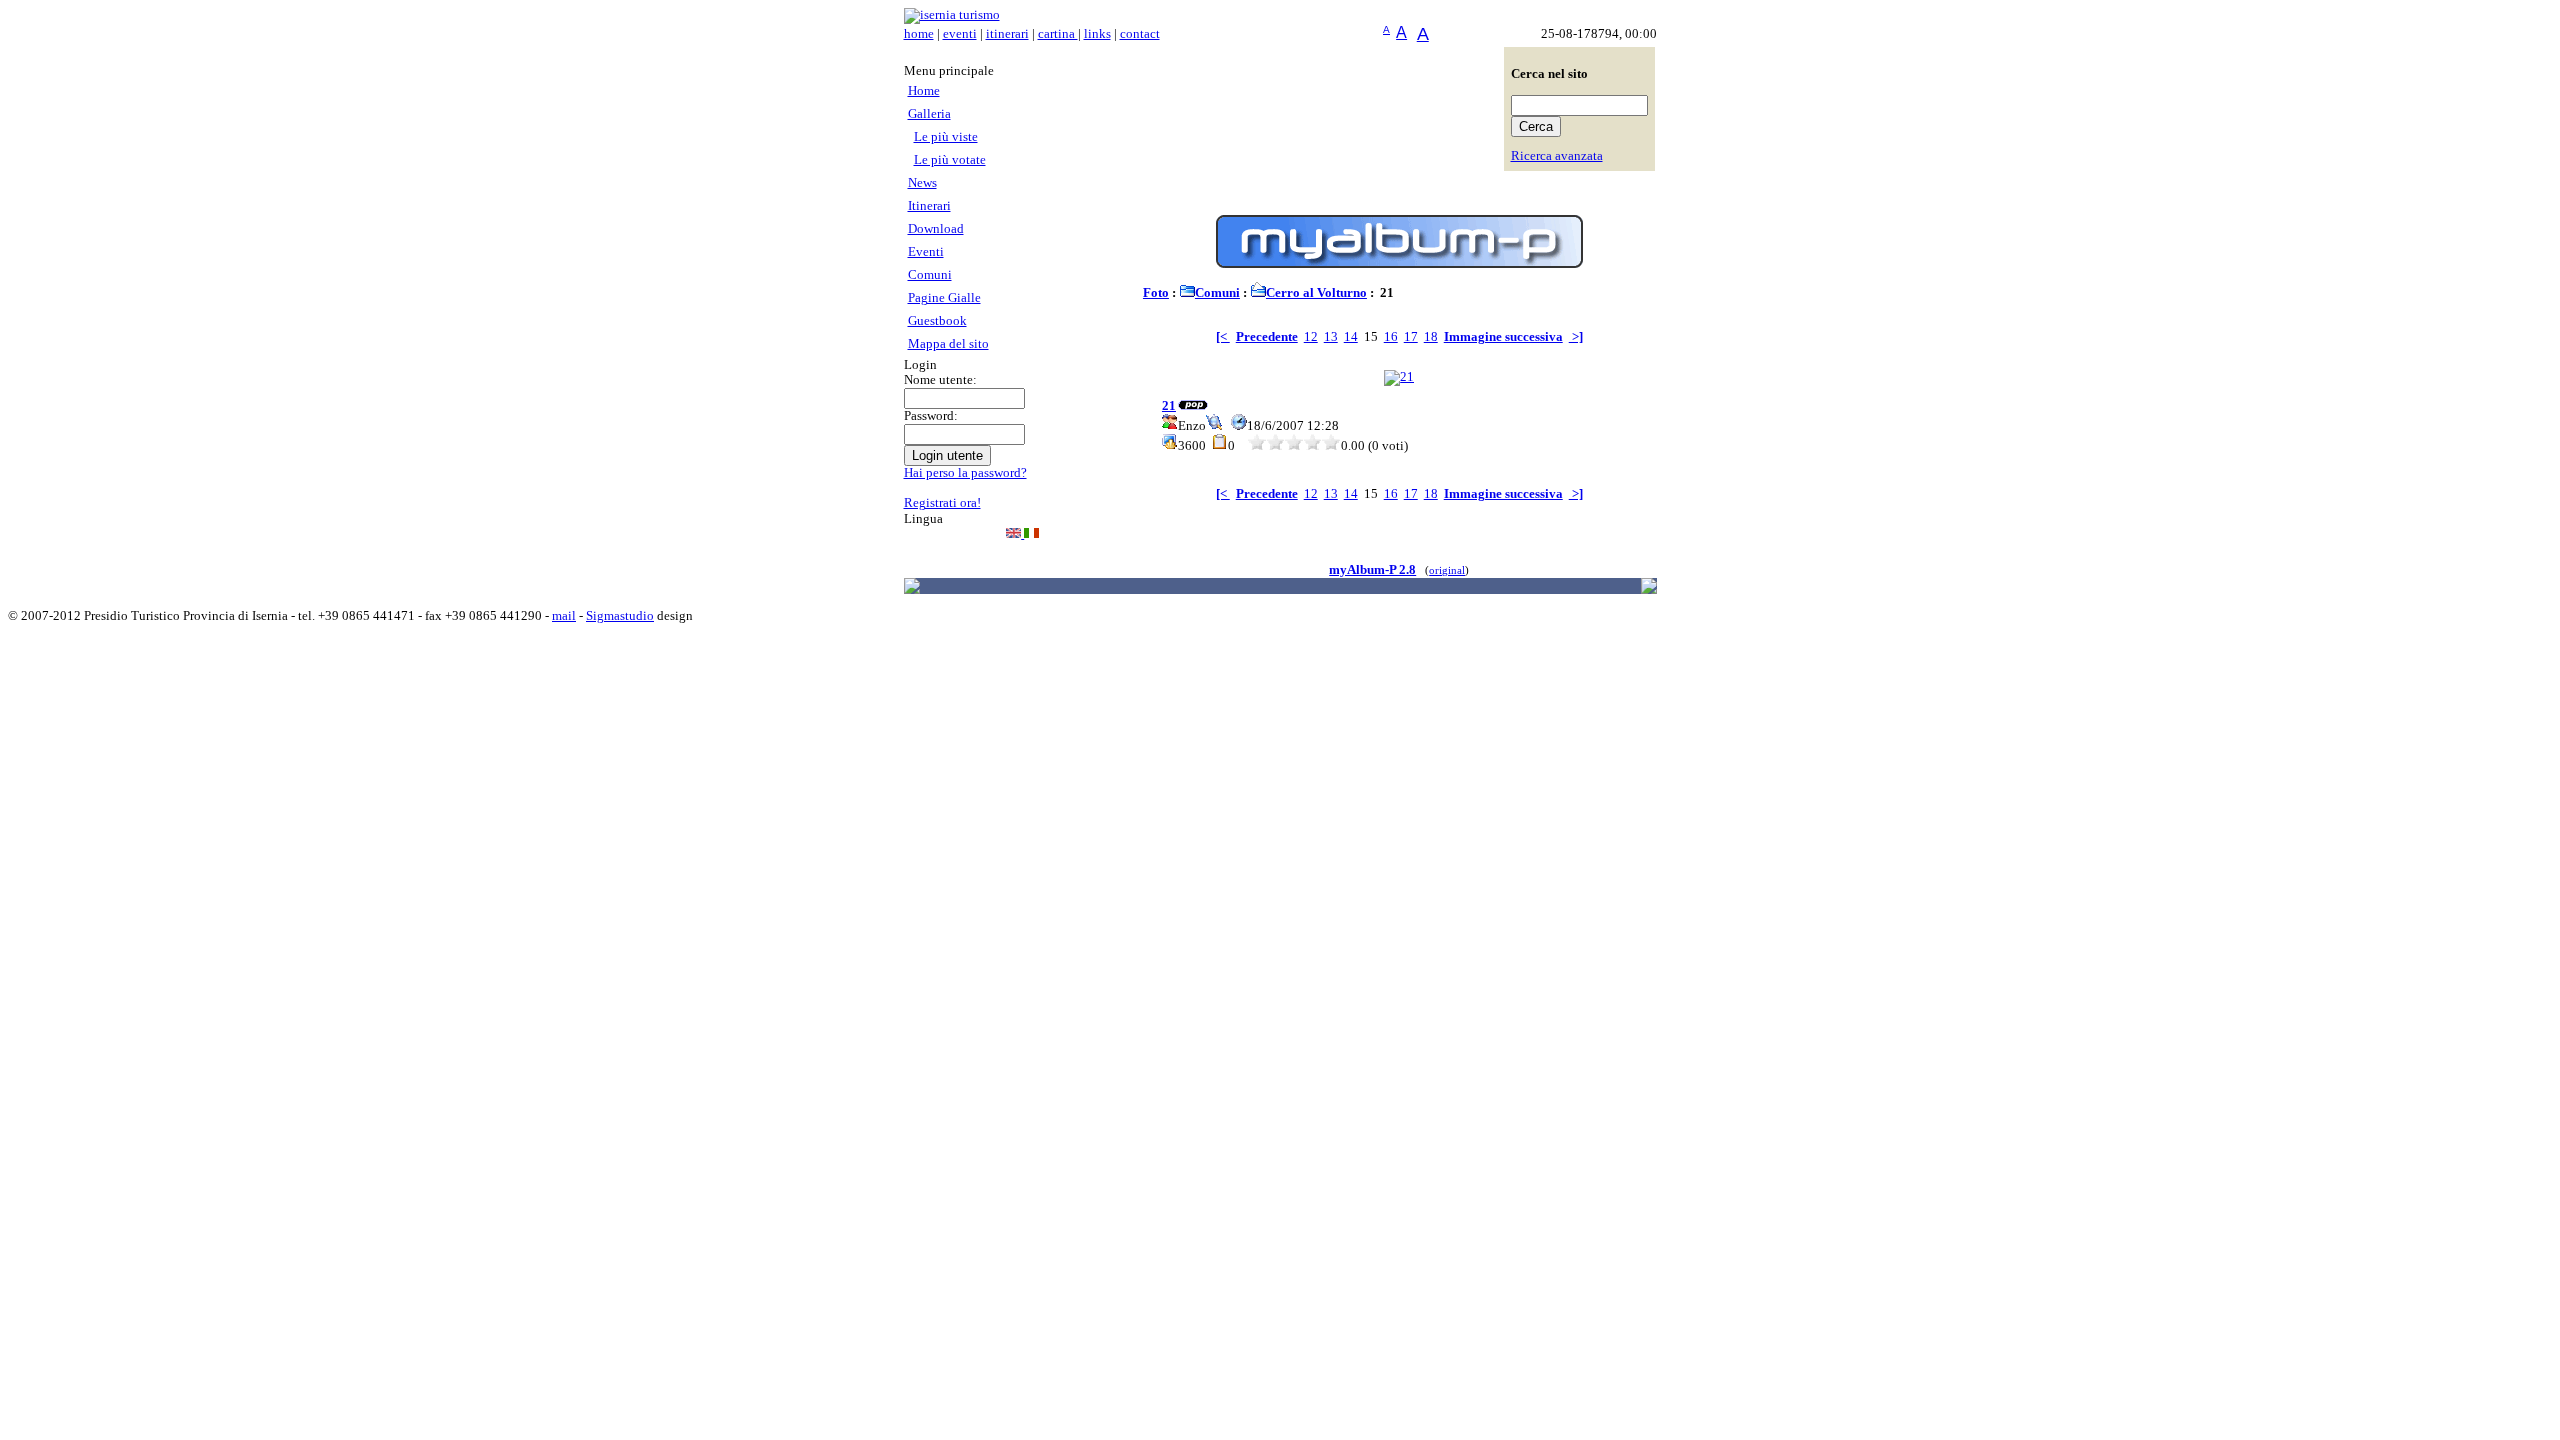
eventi (960, 34)
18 (1431, 337)
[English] (1015, 534)
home (919, 34)
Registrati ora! (942, 503)
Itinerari (929, 206)
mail (564, 616)
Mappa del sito (948, 344)
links (1097, 34)
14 (1351, 337)
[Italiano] (1031, 534)
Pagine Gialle (944, 298)
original (1447, 570)
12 (1311, 337)
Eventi (926, 252)
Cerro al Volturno (1316, 293)
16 (1391, 337)
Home (924, 91)
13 (1331, 337)
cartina (1058, 34)
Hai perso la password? (965, 473)
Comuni (930, 275)
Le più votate (950, 160)
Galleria (929, 114)
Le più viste (946, 137)
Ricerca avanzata (1557, 156)
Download (936, 229)
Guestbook (937, 321)
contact (1140, 34)
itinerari (1007, 34)
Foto (1156, 293)
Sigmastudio (620, 616)
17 (1411, 337)
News (922, 183)
